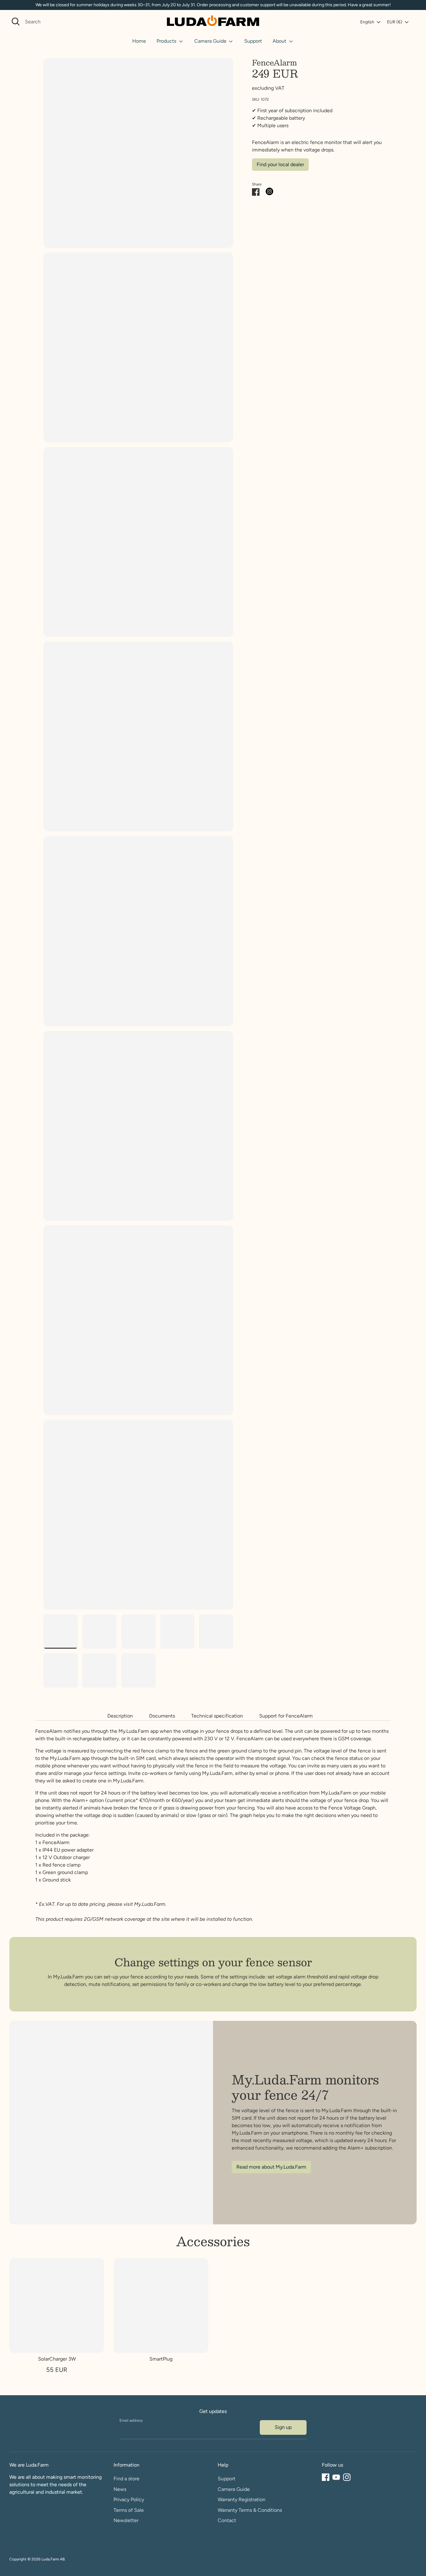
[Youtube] (336, 2477)
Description (120, 1716)
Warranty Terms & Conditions (250, 2510)
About (280, 41)
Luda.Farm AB (53, 2559)
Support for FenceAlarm (286, 1716)
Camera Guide (211, 41)
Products (167, 41)
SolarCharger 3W (57, 2359)
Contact (227, 2520)
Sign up (283, 2427)
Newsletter (126, 2520)
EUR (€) (395, 22)
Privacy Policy (129, 2499)
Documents (162, 1716)
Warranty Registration (242, 2499)
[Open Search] (16, 22)
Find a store (126, 2479)
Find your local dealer (280, 164)
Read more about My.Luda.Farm (271, 2167)
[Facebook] (326, 2477)
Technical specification (217, 1716)
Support (253, 41)
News (120, 2489)
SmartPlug (161, 2359)
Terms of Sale (129, 2510)
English (367, 22)
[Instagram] (347, 2477)
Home (139, 41)
